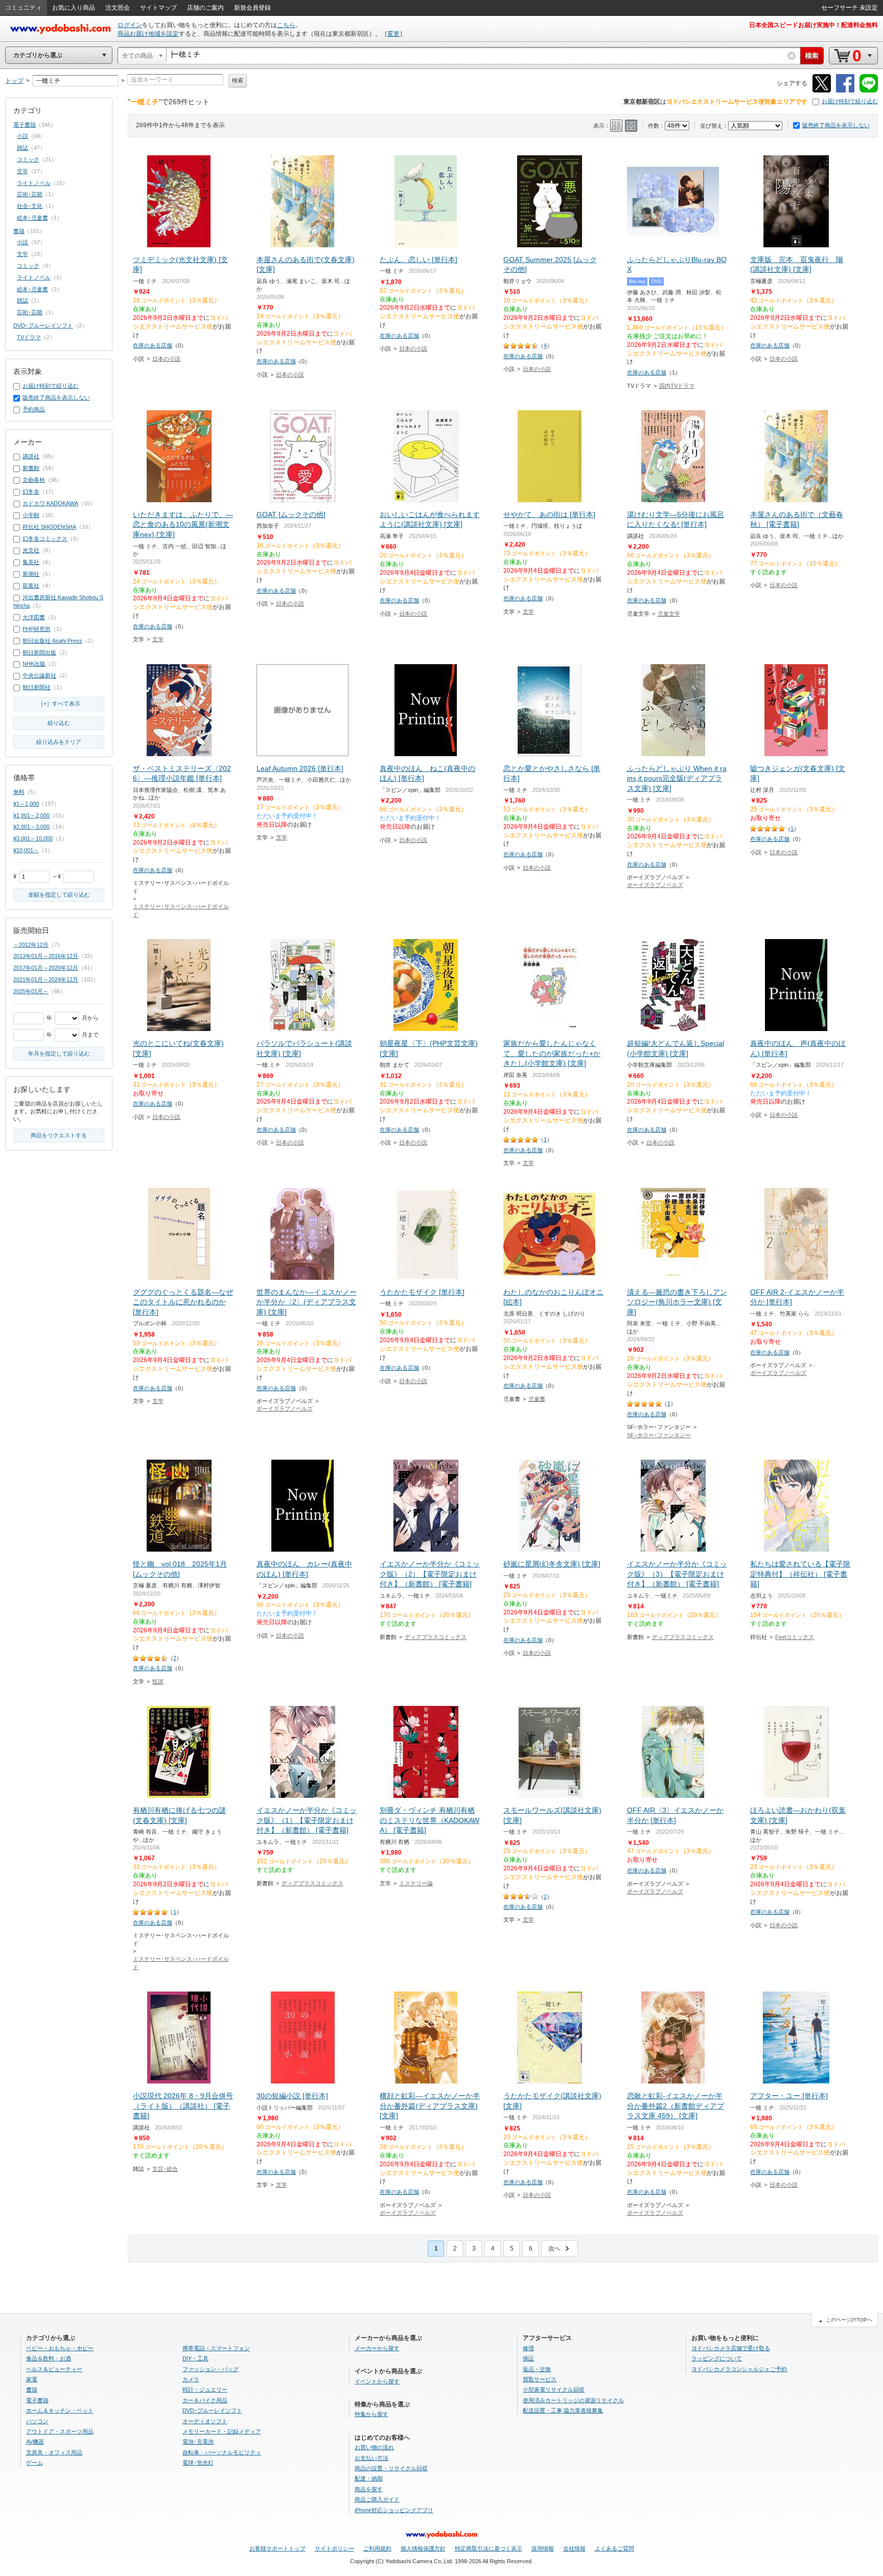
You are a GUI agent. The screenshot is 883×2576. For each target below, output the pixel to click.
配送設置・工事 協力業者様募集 (563, 2410)
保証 (528, 2358)
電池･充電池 (198, 2442)
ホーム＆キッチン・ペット (60, 2410)
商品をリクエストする (59, 1135)
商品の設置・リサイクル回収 (391, 2468)
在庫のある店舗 (153, 345)
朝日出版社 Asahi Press (52, 641)
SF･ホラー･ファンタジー (659, 1435)
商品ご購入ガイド (377, 2499)
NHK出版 (34, 664)
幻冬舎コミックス (45, 538)
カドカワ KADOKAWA (50, 503)
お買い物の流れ (374, 2447)
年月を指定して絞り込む (59, 1053)
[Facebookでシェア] (845, 91)
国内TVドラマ (677, 386)
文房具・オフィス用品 (54, 2452)
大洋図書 (34, 617)
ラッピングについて (717, 2358)
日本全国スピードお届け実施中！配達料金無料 (814, 25)
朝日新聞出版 (39, 652)
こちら (286, 25)
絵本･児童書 (32, 218)
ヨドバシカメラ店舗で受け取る (731, 2348)
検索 (238, 80)
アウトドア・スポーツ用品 (60, 2431)
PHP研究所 (37, 629)
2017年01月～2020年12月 (46, 968)
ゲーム (34, 2463)
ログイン (130, 25)
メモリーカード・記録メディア (222, 2431)
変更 (393, 34)
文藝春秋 (34, 480)
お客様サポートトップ (277, 2548)
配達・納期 (369, 2478)
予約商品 (34, 409)
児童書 (537, 1399)
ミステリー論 (416, 1883)
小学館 (31, 515)
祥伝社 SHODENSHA (49, 527)
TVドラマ (29, 337)
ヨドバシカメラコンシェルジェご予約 (739, 2369)
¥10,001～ (26, 850)
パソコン (37, 2421)
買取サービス (540, 2379)
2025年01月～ (31, 991)
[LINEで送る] (869, 91)
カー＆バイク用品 (205, 2400)
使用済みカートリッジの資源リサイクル (573, 2400)
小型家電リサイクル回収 (554, 2390)
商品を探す (369, 2489)
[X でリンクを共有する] (822, 91)
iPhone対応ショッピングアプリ (394, 2510)
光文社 (31, 550)
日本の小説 (166, 359)
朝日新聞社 (37, 687)
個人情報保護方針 (423, 2548)
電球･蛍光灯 (198, 2463)
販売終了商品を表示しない (836, 125)
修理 (528, 2348)
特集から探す (371, 2414)
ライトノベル (34, 183)
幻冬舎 (31, 491)
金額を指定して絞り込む (59, 895)
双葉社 (31, 586)
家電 (32, 2379)
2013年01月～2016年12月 (46, 956)
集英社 (31, 562)
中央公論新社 (39, 675)
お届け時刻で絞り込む (850, 101)
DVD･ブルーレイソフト (43, 325)
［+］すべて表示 (59, 704)
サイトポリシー (334, 2548)
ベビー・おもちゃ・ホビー (60, 2348)
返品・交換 (537, 2369)
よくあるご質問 (614, 2548)
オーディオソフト (205, 2421)
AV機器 (35, 2442)
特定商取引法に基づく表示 (489, 2548)
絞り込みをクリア (59, 742)
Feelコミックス (795, 1637)
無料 (19, 792)
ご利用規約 (377, 2548)
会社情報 (574, 2548)
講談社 (31, 456)
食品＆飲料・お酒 (49, 2358)
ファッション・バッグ (211, 2369)
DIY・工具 (195, 2358)
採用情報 (543, 2548)
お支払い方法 (371, 2458)
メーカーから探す (377, 2348)
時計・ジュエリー (205, 2390)
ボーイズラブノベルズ (655, 885)
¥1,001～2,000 (31, 815)
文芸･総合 (165, 2169)
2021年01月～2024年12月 (46, 979)
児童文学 (669, 614)
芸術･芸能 (30, 194)
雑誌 (22, 148)
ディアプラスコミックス (436, 1637)
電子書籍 (25, 125)
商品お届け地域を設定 (148, 34)
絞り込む (59, 723)
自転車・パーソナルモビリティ (222, 2452)
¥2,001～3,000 (31, 827)
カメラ (191, 2379)
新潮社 (31, 574)
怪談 (158, 1681)
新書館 (31, 468)
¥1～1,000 (26, 804)
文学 (158, 639)
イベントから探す (377, 2381)
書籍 (19, 231)
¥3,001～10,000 (33, 838)
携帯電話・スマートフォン (216, 2348)
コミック (28, 159)
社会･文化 (30, 206)
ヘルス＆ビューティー (54, 2369)
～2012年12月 (31, 945)
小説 (22, 136)
